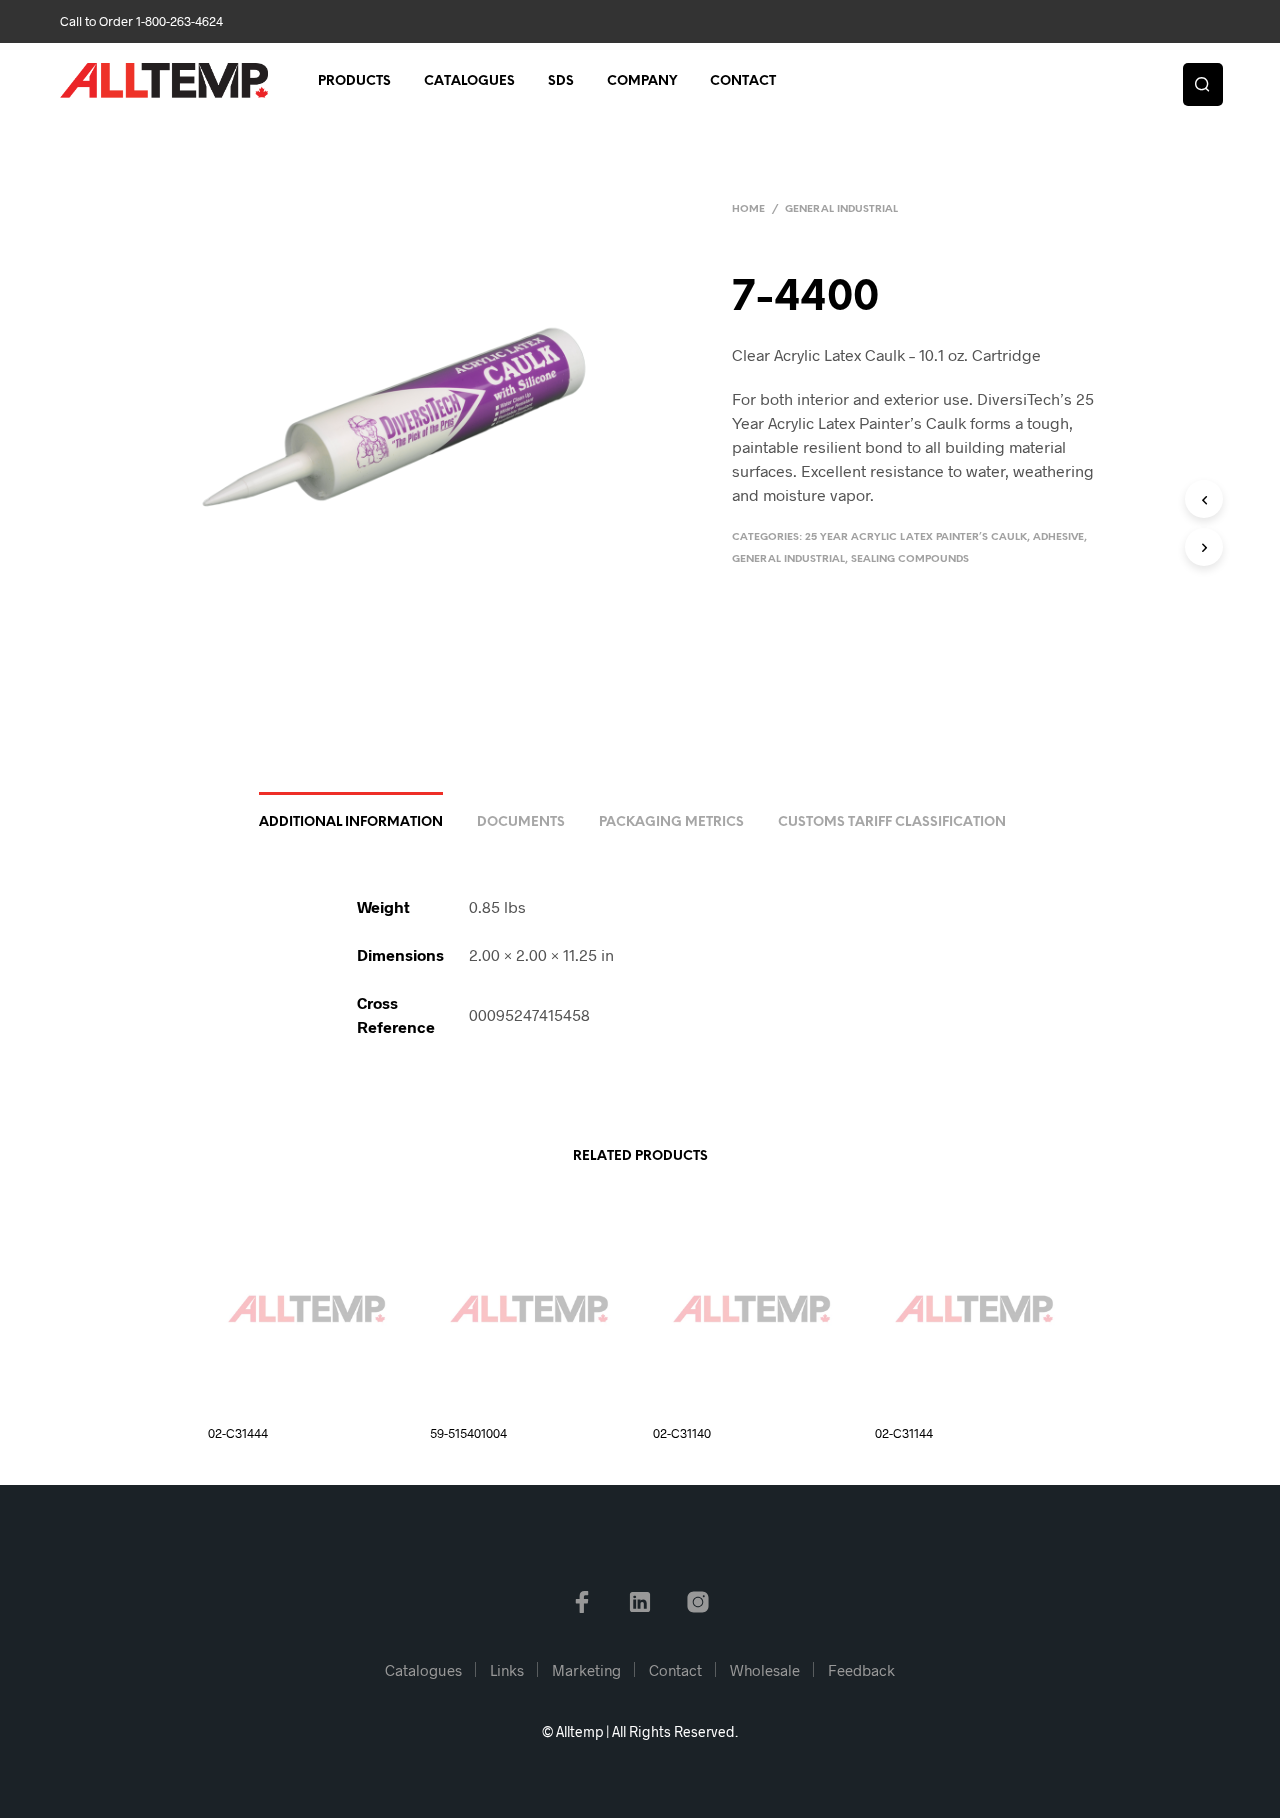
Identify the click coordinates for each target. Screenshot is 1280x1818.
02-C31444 (238, 1433)
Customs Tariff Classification (892, 822)
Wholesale (765, 1670)
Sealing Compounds (910, 559)
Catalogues (469, 81)
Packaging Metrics (671, 822)
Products (354, 81)
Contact (743, 81)
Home (748, 209)
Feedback (861, 1670)
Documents (521, 822)
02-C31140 (682, 1433)
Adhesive (1058, 537)
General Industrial (841, 209)
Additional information (351, 822)
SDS (561, 81)
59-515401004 (468, 1433)
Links (507, 1670)
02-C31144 (904, 1433)
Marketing (586, 1670)
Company (642, 81)
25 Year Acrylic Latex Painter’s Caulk (916, 537)
